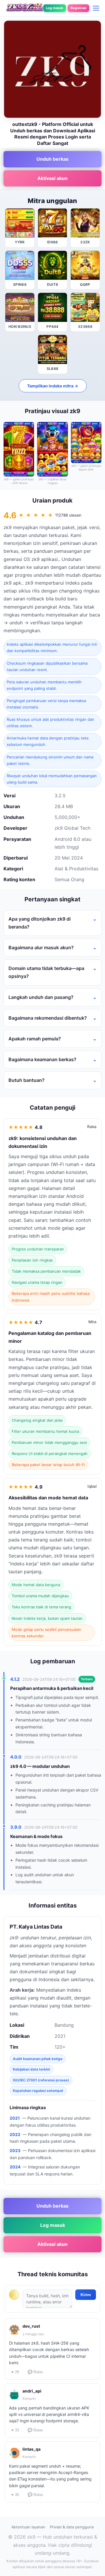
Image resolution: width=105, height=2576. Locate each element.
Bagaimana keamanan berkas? (42, 1059)
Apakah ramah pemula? (35, 1039)
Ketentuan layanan (28, 2527)
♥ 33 (15, 2430)
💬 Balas (35, 2372)
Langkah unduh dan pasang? (41, 997)
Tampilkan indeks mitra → (53, 386)
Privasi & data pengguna (72, 2527)
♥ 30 (15, 2495)
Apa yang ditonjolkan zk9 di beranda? (40, 923)
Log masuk (55, 8)
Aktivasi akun (52, 178)
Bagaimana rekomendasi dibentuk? (48, 1018)
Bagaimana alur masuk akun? (41, 947)
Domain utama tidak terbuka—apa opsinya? (46, 972)
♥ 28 (15, 2372)
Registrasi (78, 8)
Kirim (86, 2295)
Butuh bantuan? (27, 1080)
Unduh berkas (52, 159)
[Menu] (96, 8)
